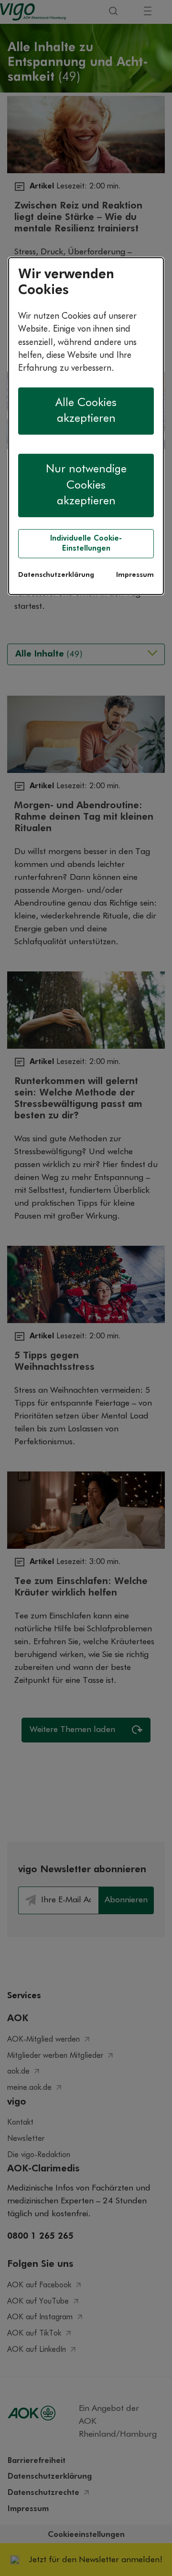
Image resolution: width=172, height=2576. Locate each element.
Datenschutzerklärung (56, 575)
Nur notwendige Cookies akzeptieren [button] (86, 485)
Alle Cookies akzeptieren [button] (86, 411)
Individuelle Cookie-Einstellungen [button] (86, 543)
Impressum (135, 575)
